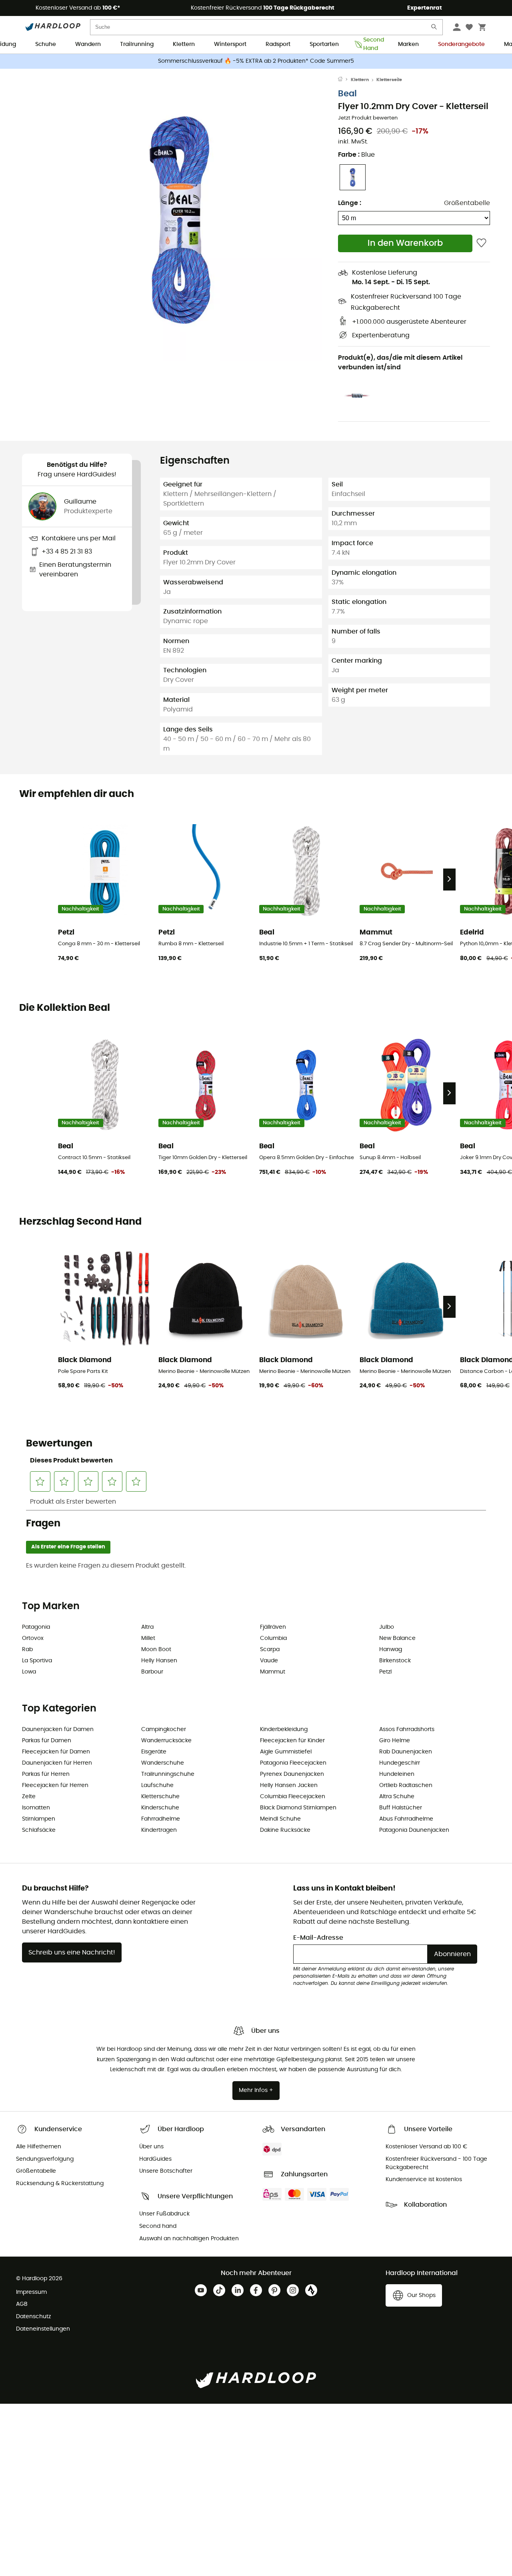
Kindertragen (159, 1830)
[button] (180, 219)
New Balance (397, 1638)
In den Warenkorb (405, 243)
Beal (347, 94)
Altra (147, 1627)
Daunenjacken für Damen (58, 1729)
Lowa (29, 1672)
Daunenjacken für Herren (57, 1763)
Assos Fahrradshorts (407, 1729)
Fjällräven (273, 1627)
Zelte (29, 1797)
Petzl (385, 1672)
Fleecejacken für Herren (55, 1785)
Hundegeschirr (400, 1763)
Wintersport (230, 44)
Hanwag (391, 1650)
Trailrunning (137, 44)
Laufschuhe (157, 1785)
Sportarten (324, 44)
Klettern (184, 44)
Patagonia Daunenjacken (414, 1830)
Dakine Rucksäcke (285, 1830)
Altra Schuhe (397, 1797)
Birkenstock (395, 1661)
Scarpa (270, 1650)
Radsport (278, 44)
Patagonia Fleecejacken (293, 1763)
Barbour (152, 1672)
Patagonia (36, 1627)
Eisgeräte (154, 1752)
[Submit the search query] (434, 29)
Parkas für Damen (47, 1741)
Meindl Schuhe (280, 1819)
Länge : (350, 203)
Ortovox (33, 1638)
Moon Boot (156, 1650)
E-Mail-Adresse (318, 1938)
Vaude (269, 1661)
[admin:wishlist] (481, 243)
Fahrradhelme (161, 1819)
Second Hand (371, 45)
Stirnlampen (39, 1819)
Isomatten (36, 1808)
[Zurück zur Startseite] (344, 80)
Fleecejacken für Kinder (292, 1741)
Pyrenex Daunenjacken (292, 1774)
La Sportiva (37, 1661)
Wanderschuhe (163, 1763)
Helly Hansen (159, 1661)
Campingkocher (164, 1729)
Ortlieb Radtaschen (406, 1785)
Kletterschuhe (160, 1797)
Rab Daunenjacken (406, 1752)
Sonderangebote (461, 44)
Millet (148, 1638)
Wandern (88, 44)
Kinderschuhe (160, 1808)
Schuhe (46, 44)
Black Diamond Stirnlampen (298, 1808)
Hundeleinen (397, 1774)
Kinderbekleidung (284, 1729)
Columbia (273, 1638)
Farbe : (356, 155)
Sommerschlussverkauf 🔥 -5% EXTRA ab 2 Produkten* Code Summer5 (256, 61)
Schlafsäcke (39, 1830)
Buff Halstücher (401, 1808)
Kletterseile (389, 80)
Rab (27, 1650)
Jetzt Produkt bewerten (368, 118)
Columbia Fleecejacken (293, 1797)
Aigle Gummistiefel (286, 1752)
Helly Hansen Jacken (289, 1785)
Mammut (273, 1672)
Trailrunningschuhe (168, 1774)
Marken (408, 44)
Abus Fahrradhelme (406, 1819)
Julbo (387, 1627)
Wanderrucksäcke (166, 1741)
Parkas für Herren (46, 1774)
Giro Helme (395, 1741)
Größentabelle (467, 203)
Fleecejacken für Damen (56, 1752)
